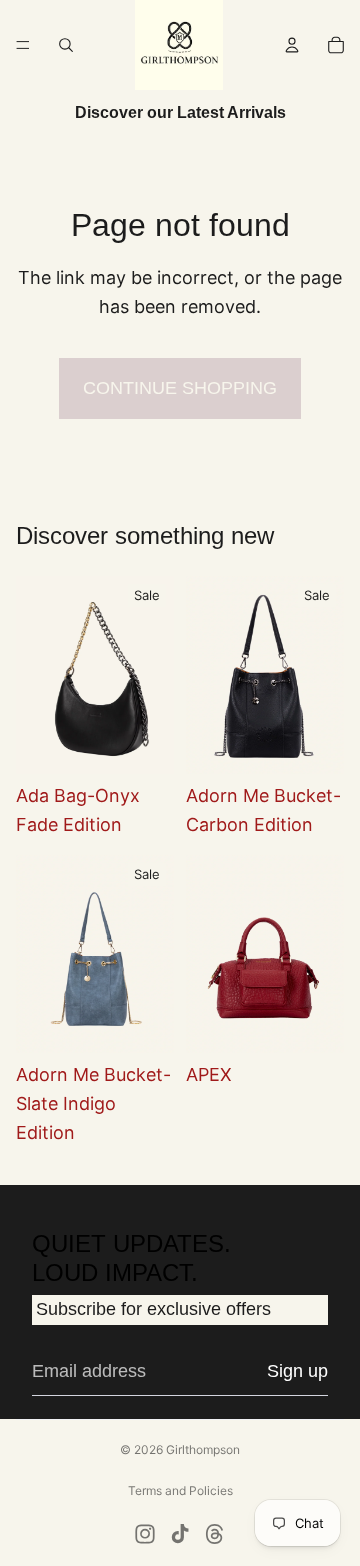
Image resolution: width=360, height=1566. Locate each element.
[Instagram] (145, 1534)
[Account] (292, 45)
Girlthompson (203, 1449)
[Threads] (215, 1534)
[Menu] (23, 45)
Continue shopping (180, 388)
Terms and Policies (180, 1490)
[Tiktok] (180, 1534)
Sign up (297, 1371)
